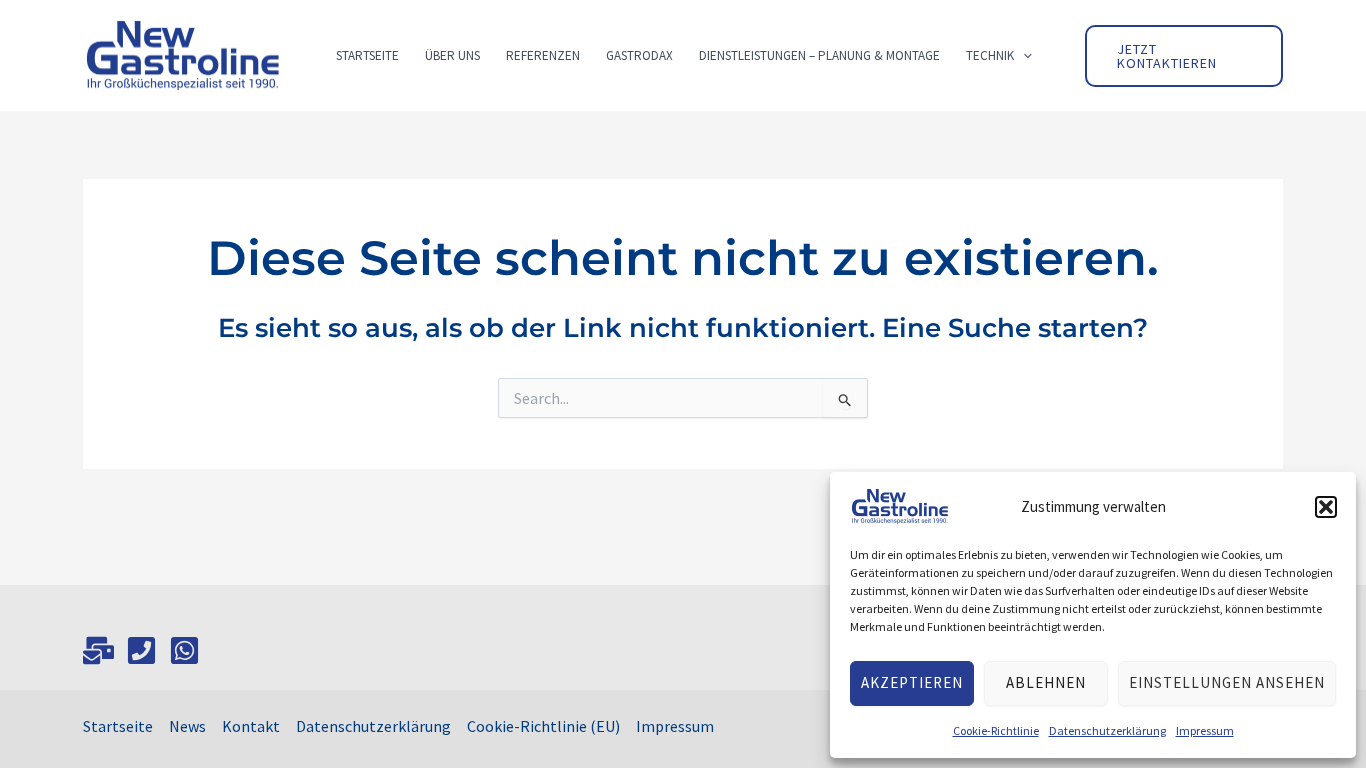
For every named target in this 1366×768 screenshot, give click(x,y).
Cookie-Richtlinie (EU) (543, 726)
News (187, 726)
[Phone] (141, 650)
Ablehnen (1046, 682)
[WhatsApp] (184, 650)
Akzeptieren (912, 682)
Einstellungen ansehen (1227, 682)
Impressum (1205, 730)
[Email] (98, 650)
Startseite (118, 726)
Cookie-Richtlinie (996, 730)
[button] (1326, 507)
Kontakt (251, 726)
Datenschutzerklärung (1107, 730)
